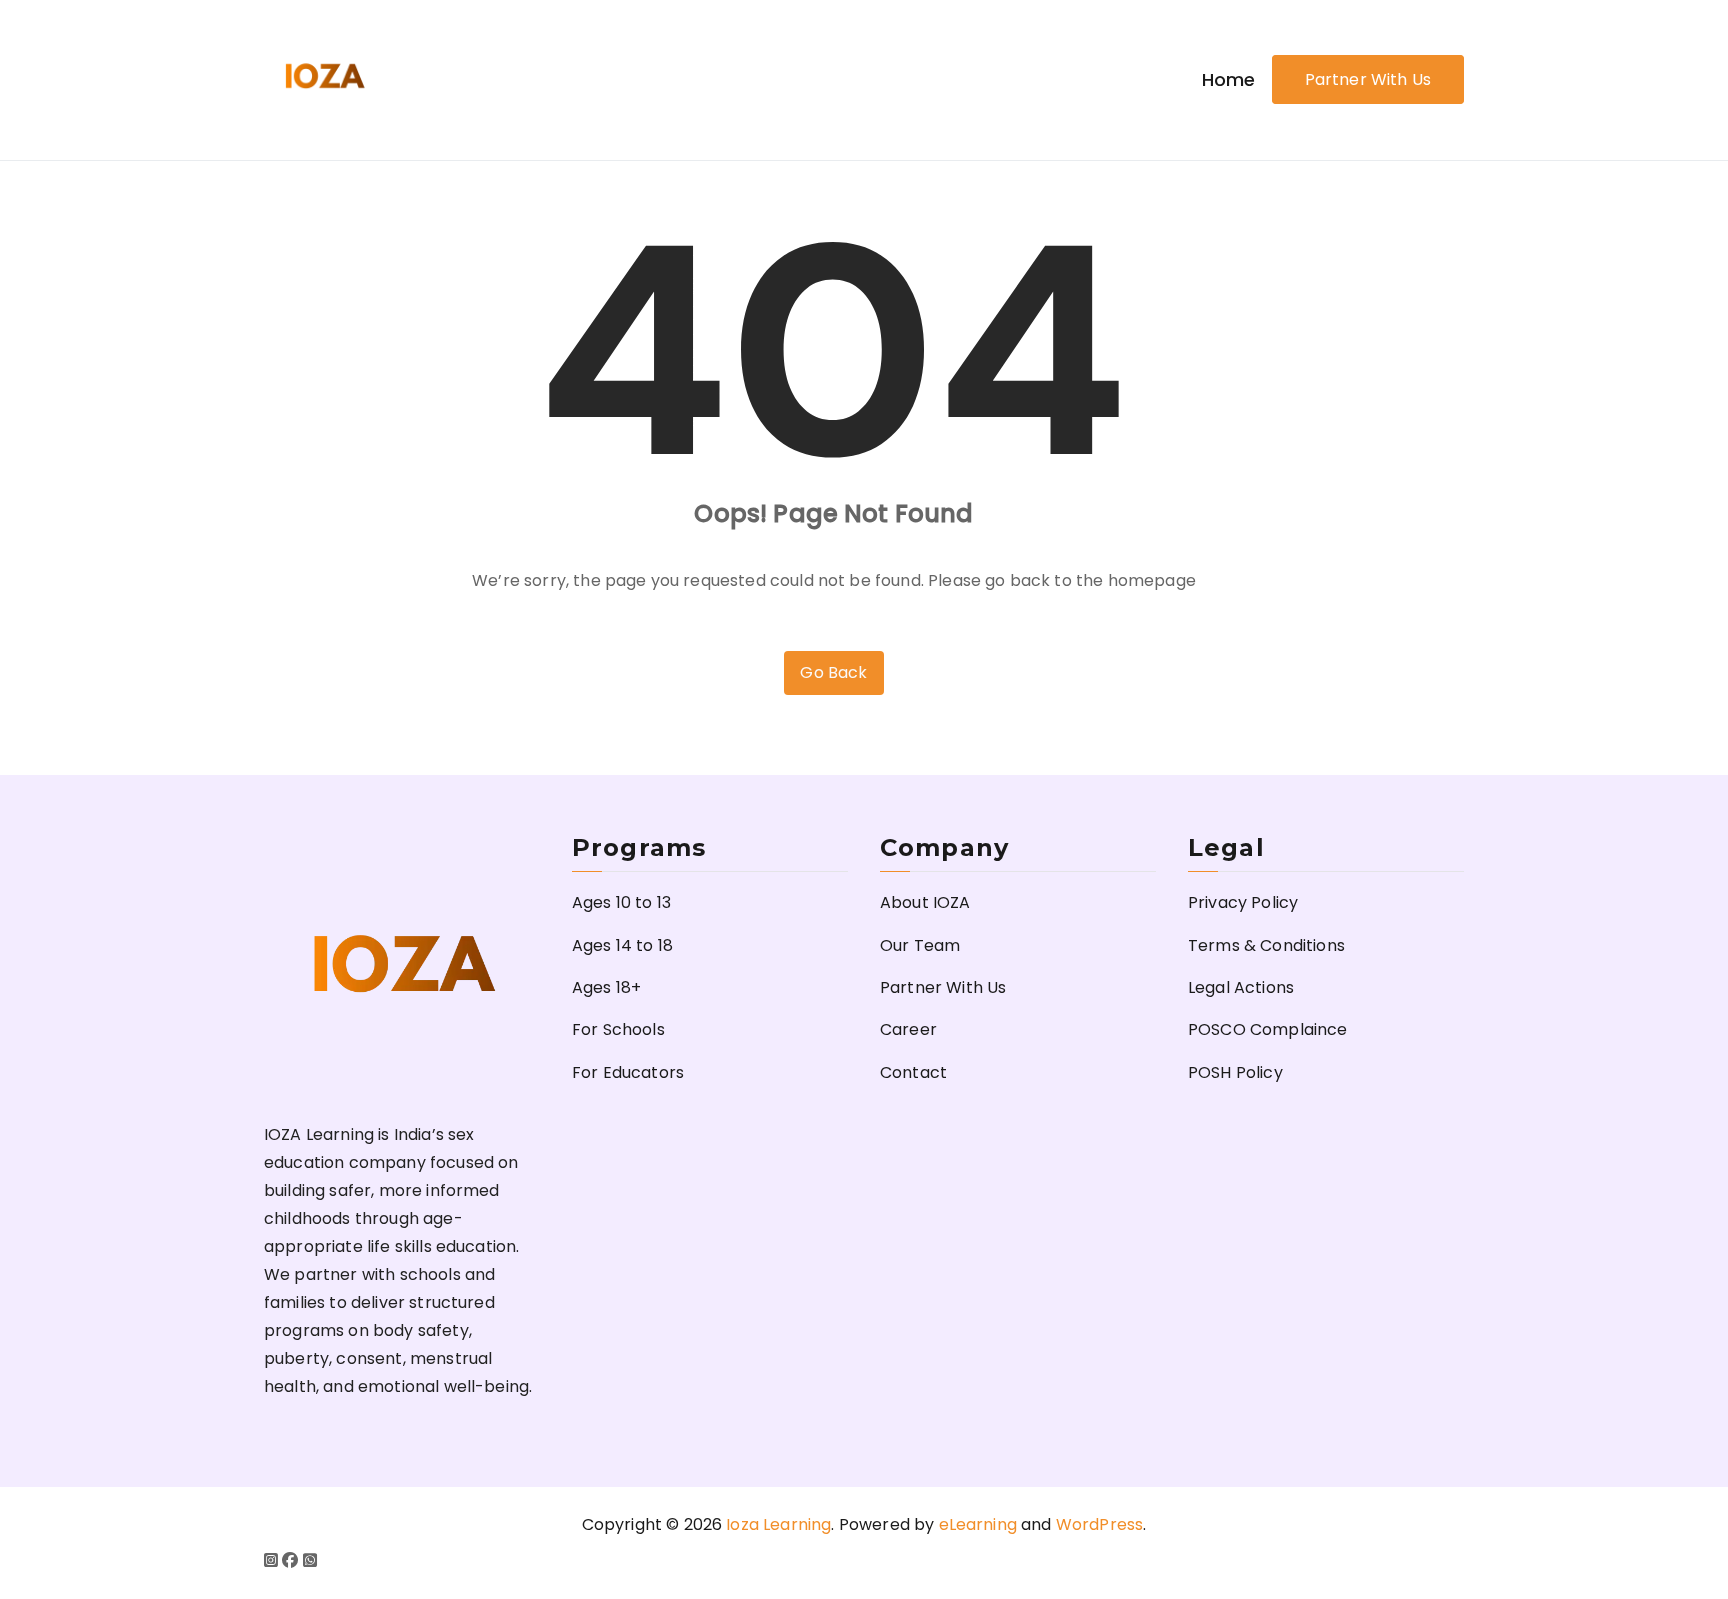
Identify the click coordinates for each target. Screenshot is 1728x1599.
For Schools (618, 1029)
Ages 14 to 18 (622, 945)
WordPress (1099, 1524)
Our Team (920, 945)
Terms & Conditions (1266, 945)
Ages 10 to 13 (621, 902)
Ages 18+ (606, 987)
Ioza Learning (778, 1524)
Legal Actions (1241, 987)
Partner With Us (1368, 79)
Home (1229, 79)
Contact (913, 1072)
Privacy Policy (1243, 902)
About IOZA (925, 902)
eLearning (978, 1524)
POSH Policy (1235, 1072)
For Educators (628, 1072)
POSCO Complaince (1268, 1029)
